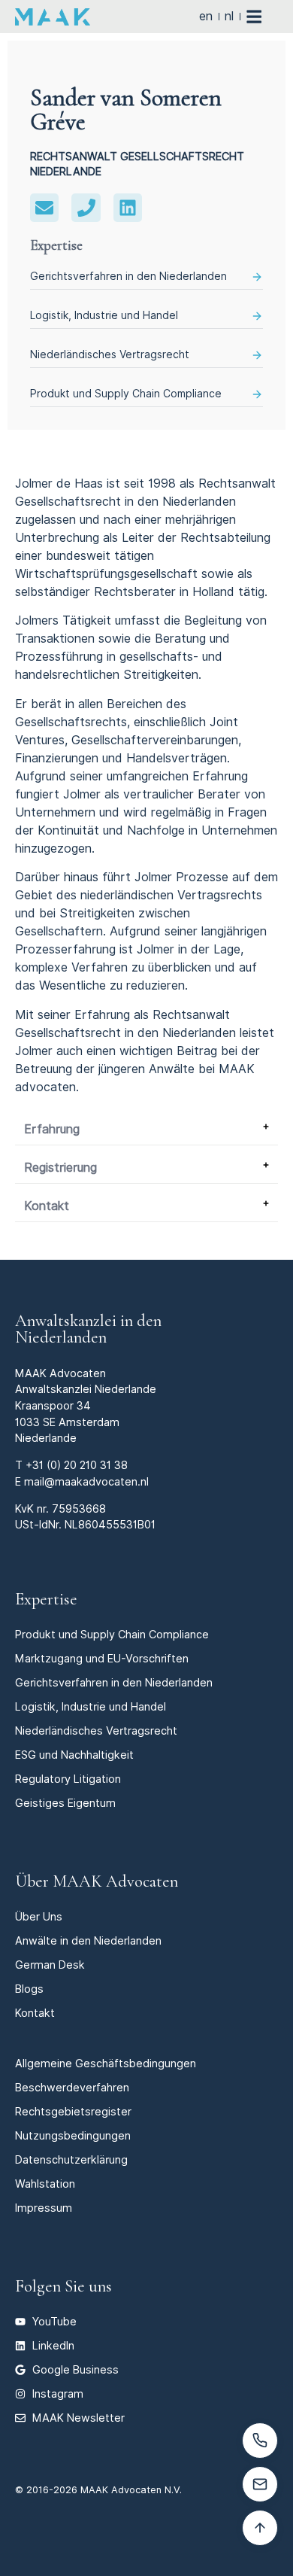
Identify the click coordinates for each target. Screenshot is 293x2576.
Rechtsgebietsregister (73, 2111)
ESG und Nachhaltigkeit (74, 1755)
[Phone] (86, 208)
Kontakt (47, 1206)
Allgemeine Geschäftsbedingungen (106, 2063)
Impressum (44, 2208)
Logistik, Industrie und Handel (104, 315)
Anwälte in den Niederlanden (88, 1940)
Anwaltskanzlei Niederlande (86, 1389)
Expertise (46, 1599)
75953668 (79, 1508)
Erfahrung (52, 1129)
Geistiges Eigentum (65, 1803)
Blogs (29, 1989)
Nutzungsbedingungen (73, 2135)
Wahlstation (45, 2184)
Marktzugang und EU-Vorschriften (102, 1658)
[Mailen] (260, 2484)
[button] (146, 1130)
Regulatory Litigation (68, 1779)
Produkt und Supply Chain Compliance (126, 394)
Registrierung (60, 1168)
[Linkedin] (128, 208)
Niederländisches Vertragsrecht (110, 354)
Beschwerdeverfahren (72, 2087)
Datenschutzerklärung (71, 2159)
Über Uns (39, 1916)
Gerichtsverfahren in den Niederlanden (128, 276)
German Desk (50, 1965)
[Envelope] (44, 208)
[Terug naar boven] (260, 2528)
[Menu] (262, 17)
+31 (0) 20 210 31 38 (77, 1465)
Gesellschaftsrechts (71, 722)
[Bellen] (260, 2441)
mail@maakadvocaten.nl (86, 1481)
